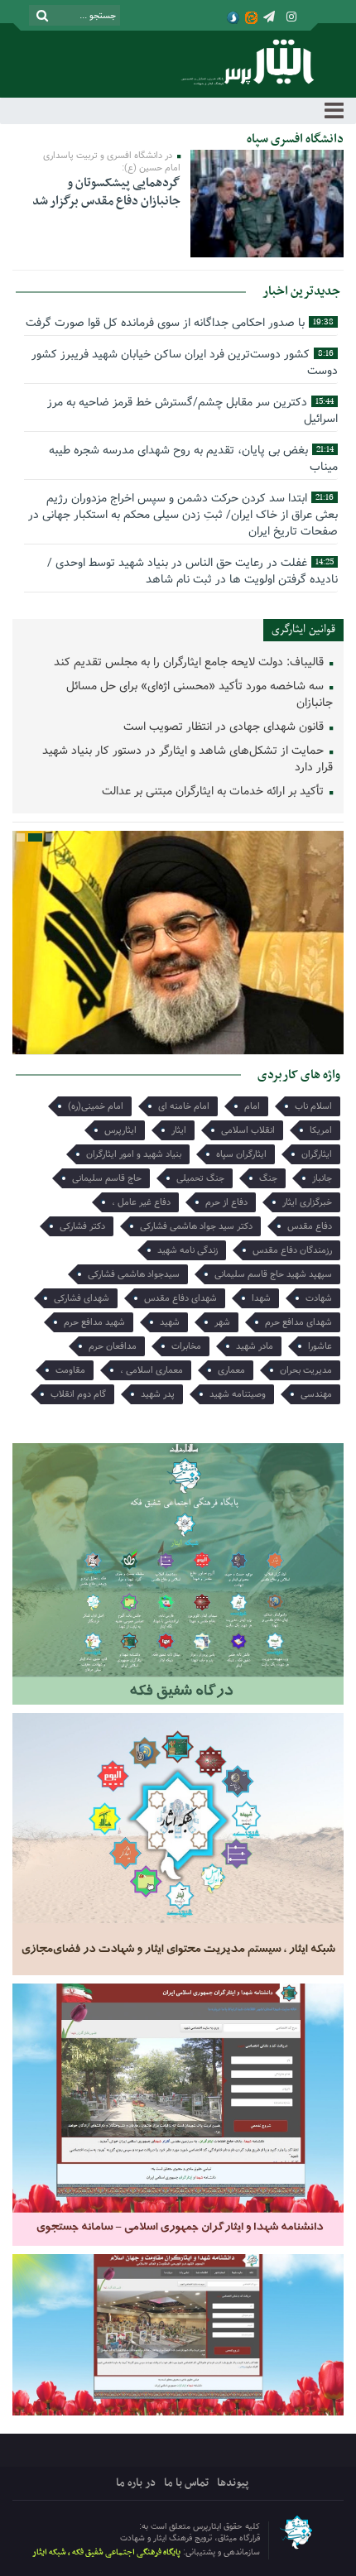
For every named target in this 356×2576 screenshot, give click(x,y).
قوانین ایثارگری (303, 629)
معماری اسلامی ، (152, 1370)
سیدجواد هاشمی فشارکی (134, 1274)
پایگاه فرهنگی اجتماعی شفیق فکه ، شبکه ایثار (106, 2552)
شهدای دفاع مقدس (180, 1298)
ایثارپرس (120, 1130)
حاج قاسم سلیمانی (107, 1178)
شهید (170, 1322)
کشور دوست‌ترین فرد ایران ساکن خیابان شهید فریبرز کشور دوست (185, 362)
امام (252, 1106)
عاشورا (320, 1346)
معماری (231, 1370)
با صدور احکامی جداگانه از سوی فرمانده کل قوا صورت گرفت (180, 323)
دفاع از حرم (226, 1202)
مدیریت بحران (306, 1370)
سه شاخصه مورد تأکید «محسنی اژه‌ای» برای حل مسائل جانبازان (200, 695)
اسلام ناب (313, 1106)
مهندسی (316, 1394)
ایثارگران (317, 1154)
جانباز (322, 1178)
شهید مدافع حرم (94, 1322)
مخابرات (186, 1346)
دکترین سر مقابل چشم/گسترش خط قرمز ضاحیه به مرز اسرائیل (192, 410)
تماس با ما (186, 2483)
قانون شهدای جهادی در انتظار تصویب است (225, 727)
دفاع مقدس (310, 1226)
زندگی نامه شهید (188, 1250)
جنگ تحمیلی (200, 1178)
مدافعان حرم (113, 1346)
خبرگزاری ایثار (307, 1202)
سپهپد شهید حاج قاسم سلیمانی (273, 1274)
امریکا (321, 1130)
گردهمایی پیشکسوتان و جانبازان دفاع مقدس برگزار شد (106, 192)
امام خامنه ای (184, 1106)
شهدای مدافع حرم (298, 1322)
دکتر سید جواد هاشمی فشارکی (196, 1226)
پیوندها (233, 2483)
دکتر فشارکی (82, 1226)
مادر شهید (255, 1346)
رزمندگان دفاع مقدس (292, 1250)
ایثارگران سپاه (241, 1154)
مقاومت (70, 1370)
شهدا (261, 1298)
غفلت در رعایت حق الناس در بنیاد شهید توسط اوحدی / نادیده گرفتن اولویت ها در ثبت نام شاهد (192, 571)
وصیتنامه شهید (238, 1394)
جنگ (268, 1178)
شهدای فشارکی (82, 1298)
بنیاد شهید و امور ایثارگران (134, 1154)
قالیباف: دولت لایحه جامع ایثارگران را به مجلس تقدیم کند (190, 662)
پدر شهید (158, 1394)
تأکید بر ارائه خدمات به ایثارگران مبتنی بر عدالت (214, 792)
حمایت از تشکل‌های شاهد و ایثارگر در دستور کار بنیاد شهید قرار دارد (188, 759)
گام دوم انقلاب (78, 1394)
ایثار (179, 1130)
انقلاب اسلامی (248, 1130)
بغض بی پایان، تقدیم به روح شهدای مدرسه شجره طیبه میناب (193, 458)
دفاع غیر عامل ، (141, 1202)
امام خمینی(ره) (96, 1106)
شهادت (319, 1298)
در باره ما (136, 2483)
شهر (222, 1322)
